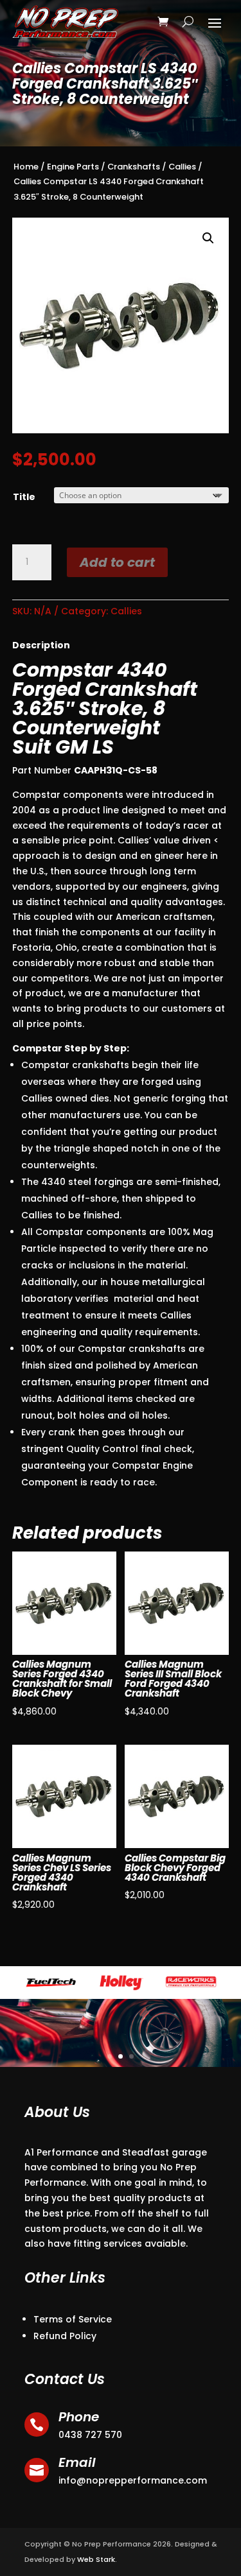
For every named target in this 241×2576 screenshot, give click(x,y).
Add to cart (117, 562)
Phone (79, 2417)
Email (77, 2462)
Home (26, 167)
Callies (182, 167)
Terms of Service (73, 2319)
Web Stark (96, 2559)
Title (24, 497)
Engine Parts (73, 167)
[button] (208, 238)
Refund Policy (65, 2336)
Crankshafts (134, 167)
